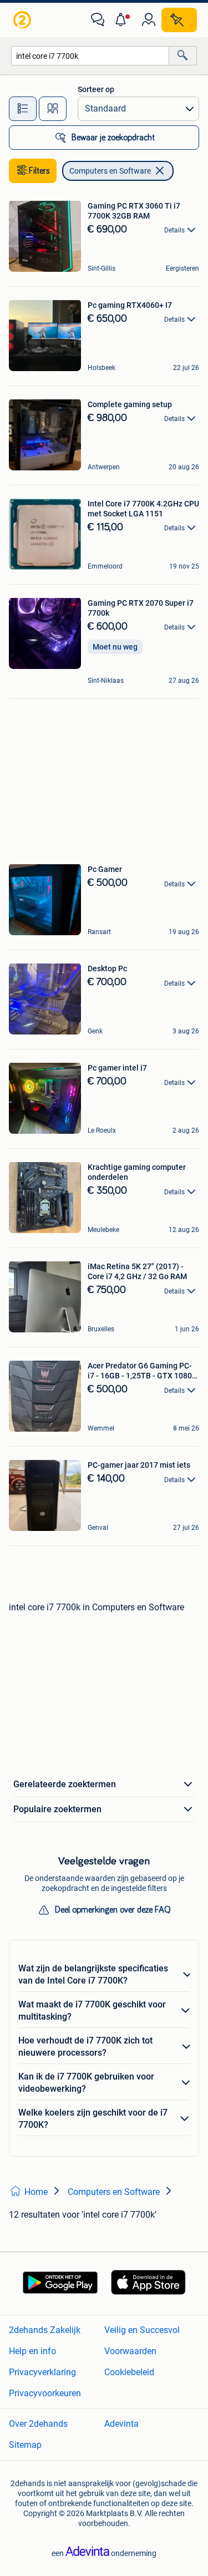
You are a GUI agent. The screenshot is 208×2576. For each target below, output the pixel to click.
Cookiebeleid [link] (129, 2372)
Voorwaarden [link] (130, 2351)
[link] (23, 20)
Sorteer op (96, 89)
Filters (39, 171)
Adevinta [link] (121, 2424)
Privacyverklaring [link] (42, 2372)
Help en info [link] (32, 2351)
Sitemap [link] (25, 2445)
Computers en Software (110, 171)
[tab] (23, 109)
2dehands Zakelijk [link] (45, 2330)
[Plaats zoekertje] (179, 20)
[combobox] (90, 56)
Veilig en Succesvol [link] (142, 2330)
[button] (123, 20)
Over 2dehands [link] (38, 2424)
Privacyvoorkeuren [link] (45, 2393)
